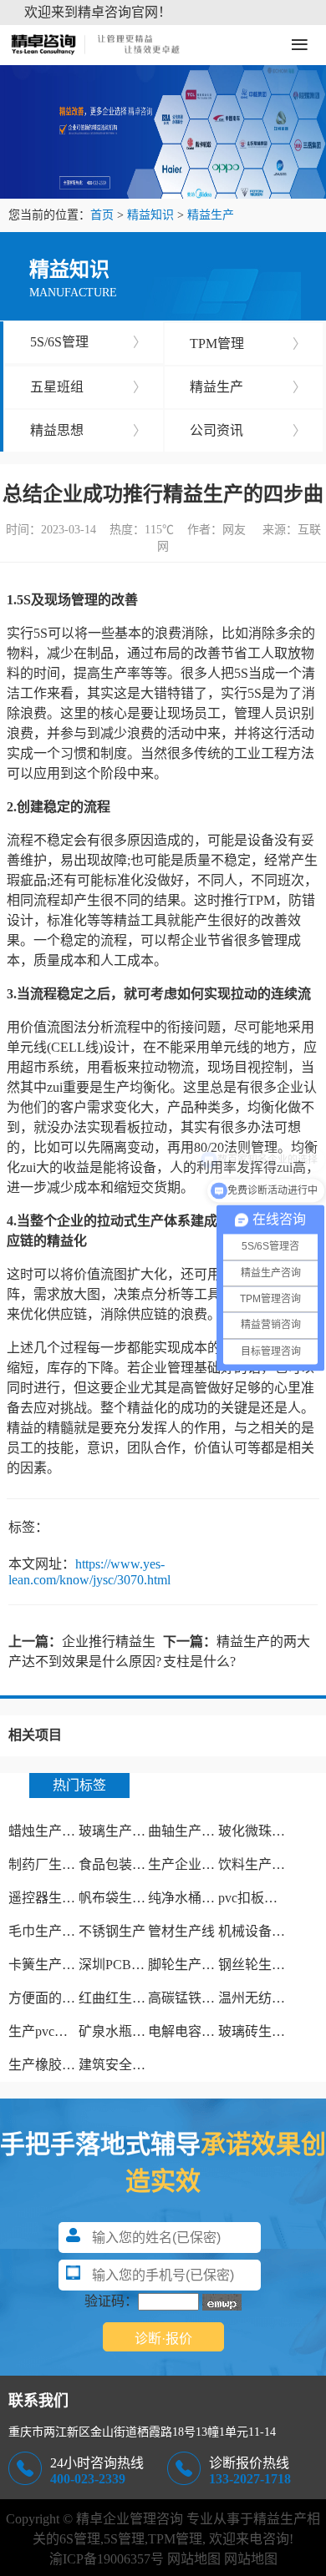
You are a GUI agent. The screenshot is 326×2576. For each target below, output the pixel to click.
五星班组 (88, 387)
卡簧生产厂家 (48, 1965)
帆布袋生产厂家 (125, 1898)
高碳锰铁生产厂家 (201, 1998)
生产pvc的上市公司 (65, 2031)
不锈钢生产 (112, 1931)
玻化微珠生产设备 (272, 1831)
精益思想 (88, 430)
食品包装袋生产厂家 (139, 1864)
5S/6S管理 (88, 342)
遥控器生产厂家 (55, 1898)
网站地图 (194, 2559)
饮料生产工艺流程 (272, 1864)
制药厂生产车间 (55, 1864)
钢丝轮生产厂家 (265, 1965)
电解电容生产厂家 (201, 2031)
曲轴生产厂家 (188, 1831)
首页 (102, 215)
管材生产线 (181, 1931)
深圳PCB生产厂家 (132, 1965)
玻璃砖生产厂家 (265, 2031)
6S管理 (80, 2539)
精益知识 (150, 215)
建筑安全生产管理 (132, 2065)
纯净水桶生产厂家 (201, 1898)
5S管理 (124, 2539)
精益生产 (211, 215)
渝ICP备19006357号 (107, 2559)
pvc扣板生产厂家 (268, 1898)
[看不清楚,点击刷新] (222, 2302)
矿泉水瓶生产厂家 (132, 2031)
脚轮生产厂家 (188, 1965)
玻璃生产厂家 (119, 1831)
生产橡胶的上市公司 (69, 2065)
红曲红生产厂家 (125, 1998)
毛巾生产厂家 (48, 1931)
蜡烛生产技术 (48, 1831)
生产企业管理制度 (201, 1864)
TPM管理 (248, 343)
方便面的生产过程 (62, 1998)
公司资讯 (248, 430)
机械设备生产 (258, 1931)
